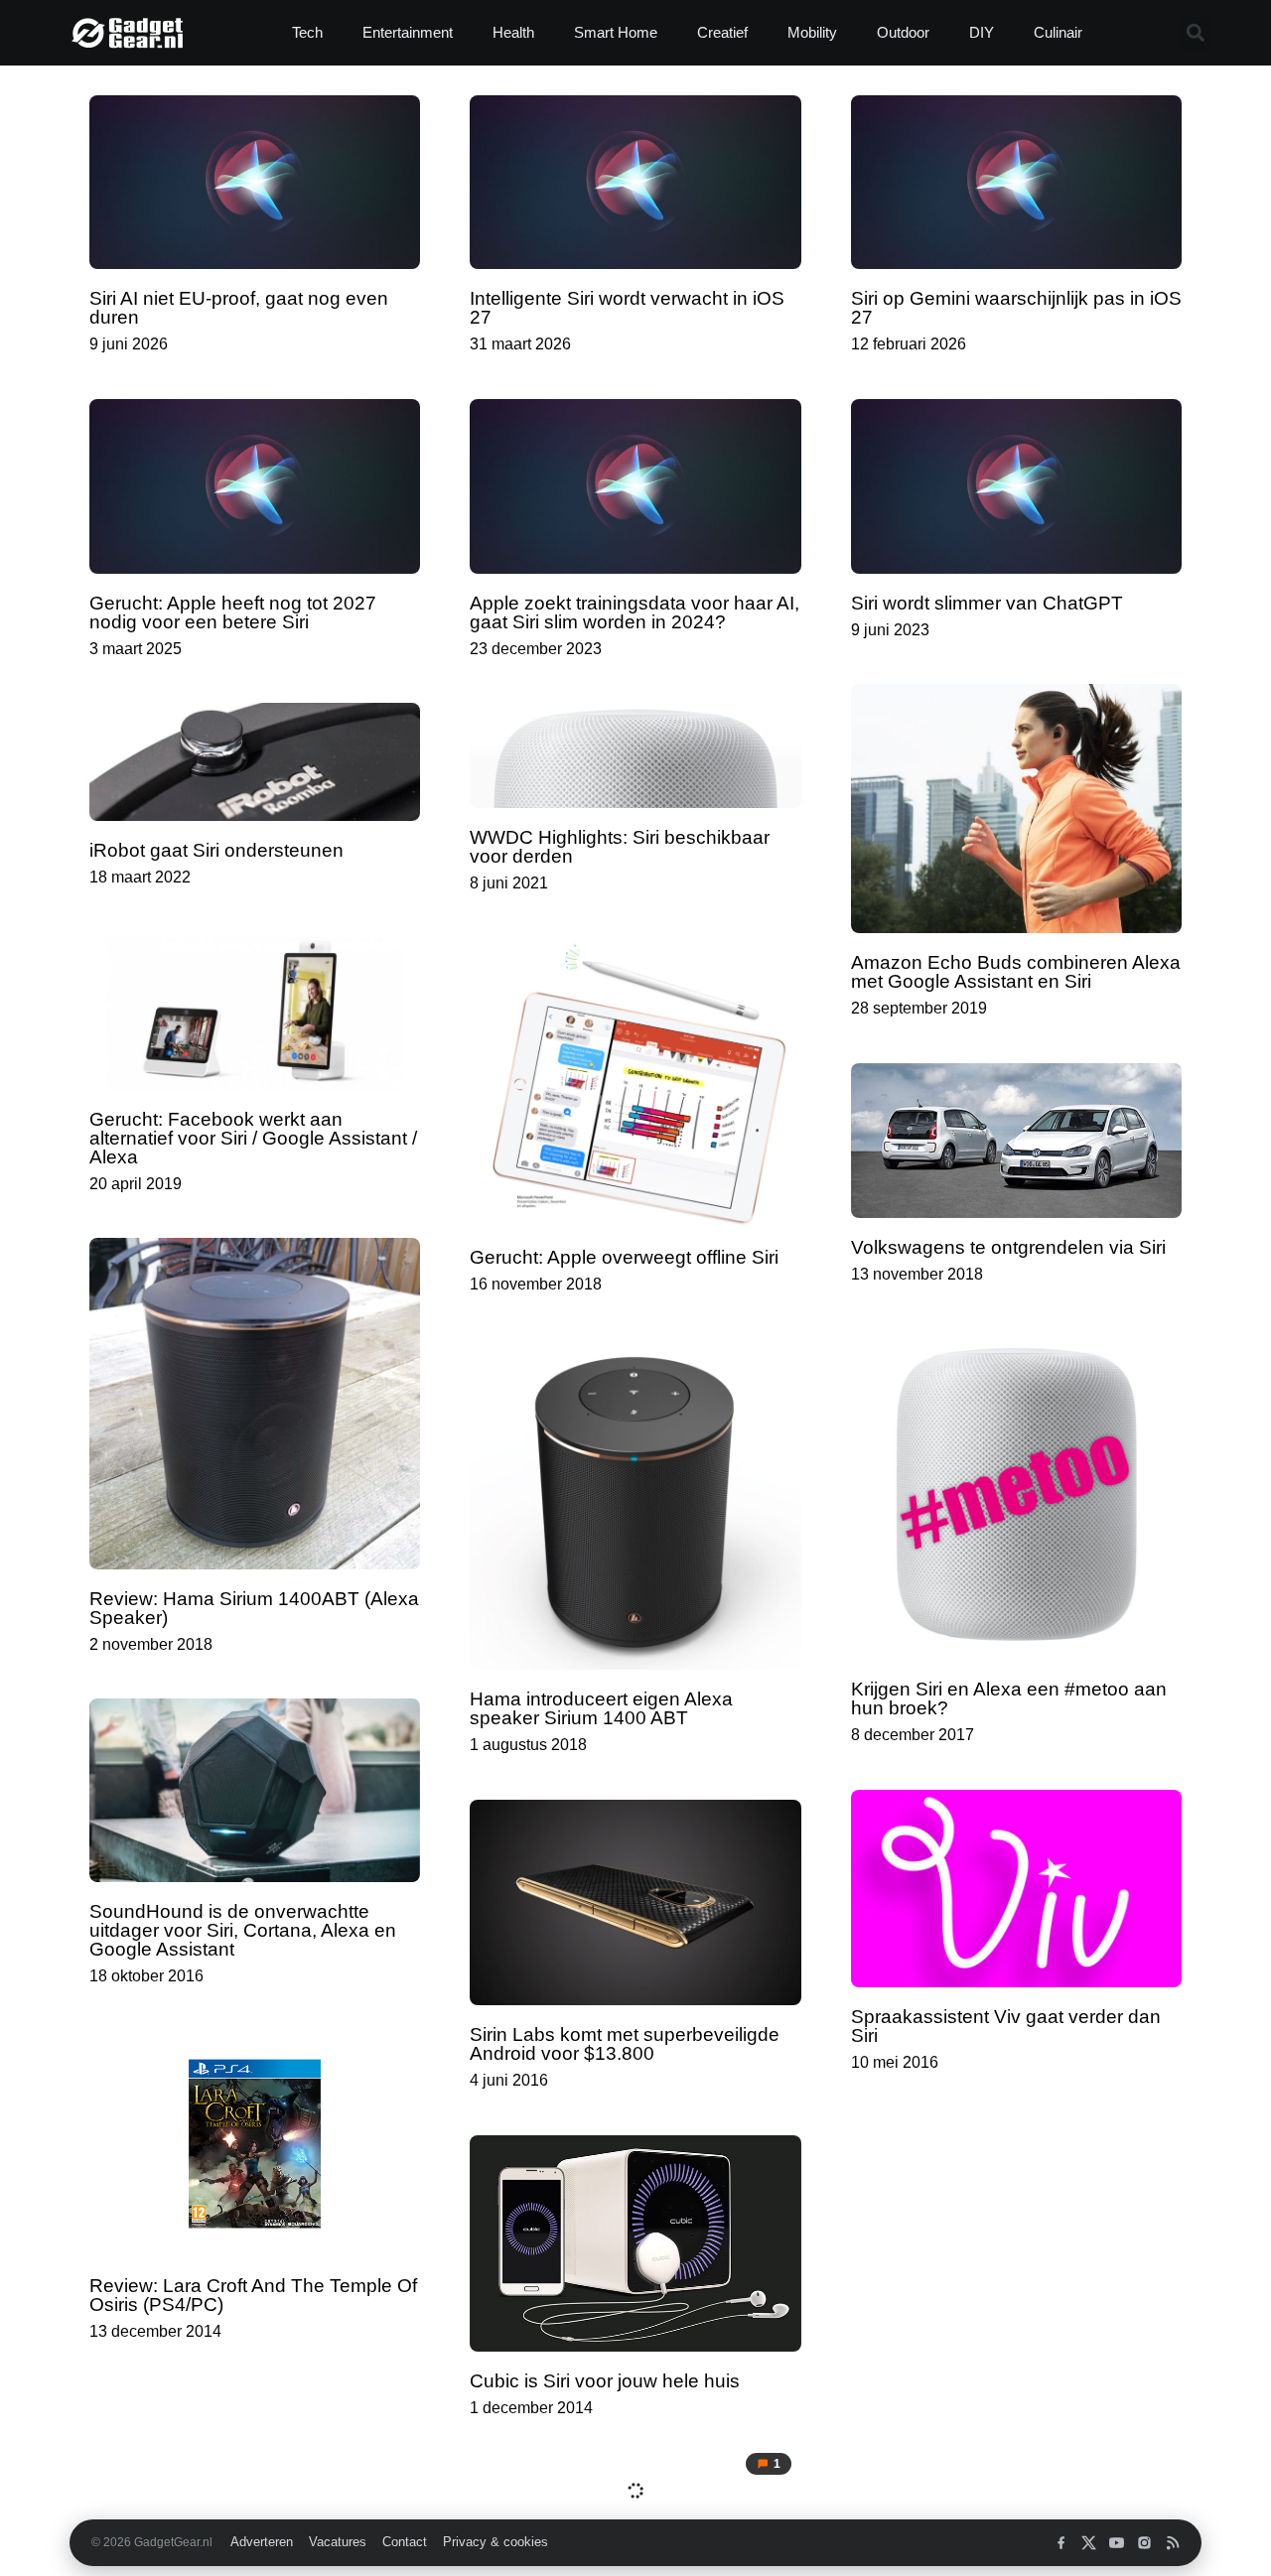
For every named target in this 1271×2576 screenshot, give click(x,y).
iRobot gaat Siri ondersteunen (216, 850)
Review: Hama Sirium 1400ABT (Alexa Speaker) (254, 1608)
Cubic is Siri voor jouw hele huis (605, 2381)
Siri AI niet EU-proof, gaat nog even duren (239, 308)
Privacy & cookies (495, 2542)
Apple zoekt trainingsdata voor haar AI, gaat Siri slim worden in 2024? (635, 612)
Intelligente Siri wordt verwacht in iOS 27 (627, 308)
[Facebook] (1061, 2543)
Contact (405, 2542)
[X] (1089, 2543)
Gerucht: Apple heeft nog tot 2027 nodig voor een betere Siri (233, 612)
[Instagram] (1144, 2543)
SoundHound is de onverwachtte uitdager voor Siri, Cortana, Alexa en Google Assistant (243, 1930)
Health (513, 32)
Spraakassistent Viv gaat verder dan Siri (1006, 2026)
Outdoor (903, 32)
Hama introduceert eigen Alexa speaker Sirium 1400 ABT (601, 1708)
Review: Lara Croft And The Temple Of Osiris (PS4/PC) (253, 2295)
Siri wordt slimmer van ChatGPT (987, 603)
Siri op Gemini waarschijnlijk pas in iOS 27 (1016, 308)
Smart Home (616, 32)
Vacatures (338, 2542)
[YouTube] (1117, 2543)
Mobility (812, 32)
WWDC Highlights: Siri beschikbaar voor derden (620, 847)
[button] (1195, 33)
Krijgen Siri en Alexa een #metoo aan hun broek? (1009, 1698)
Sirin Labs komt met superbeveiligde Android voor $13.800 (625, 2044)
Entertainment (408, 32)
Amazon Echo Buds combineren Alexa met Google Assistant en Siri (1016, 972)
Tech (307, 32)
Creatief (722, 32)
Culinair (1058, 32)
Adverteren (262, 2542)
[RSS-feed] (1172, 2543)
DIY (982, 32)
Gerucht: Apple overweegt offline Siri (624, 1257)
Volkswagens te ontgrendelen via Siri (1008, 1247)
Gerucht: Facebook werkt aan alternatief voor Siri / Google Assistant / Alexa (253, 1138)
